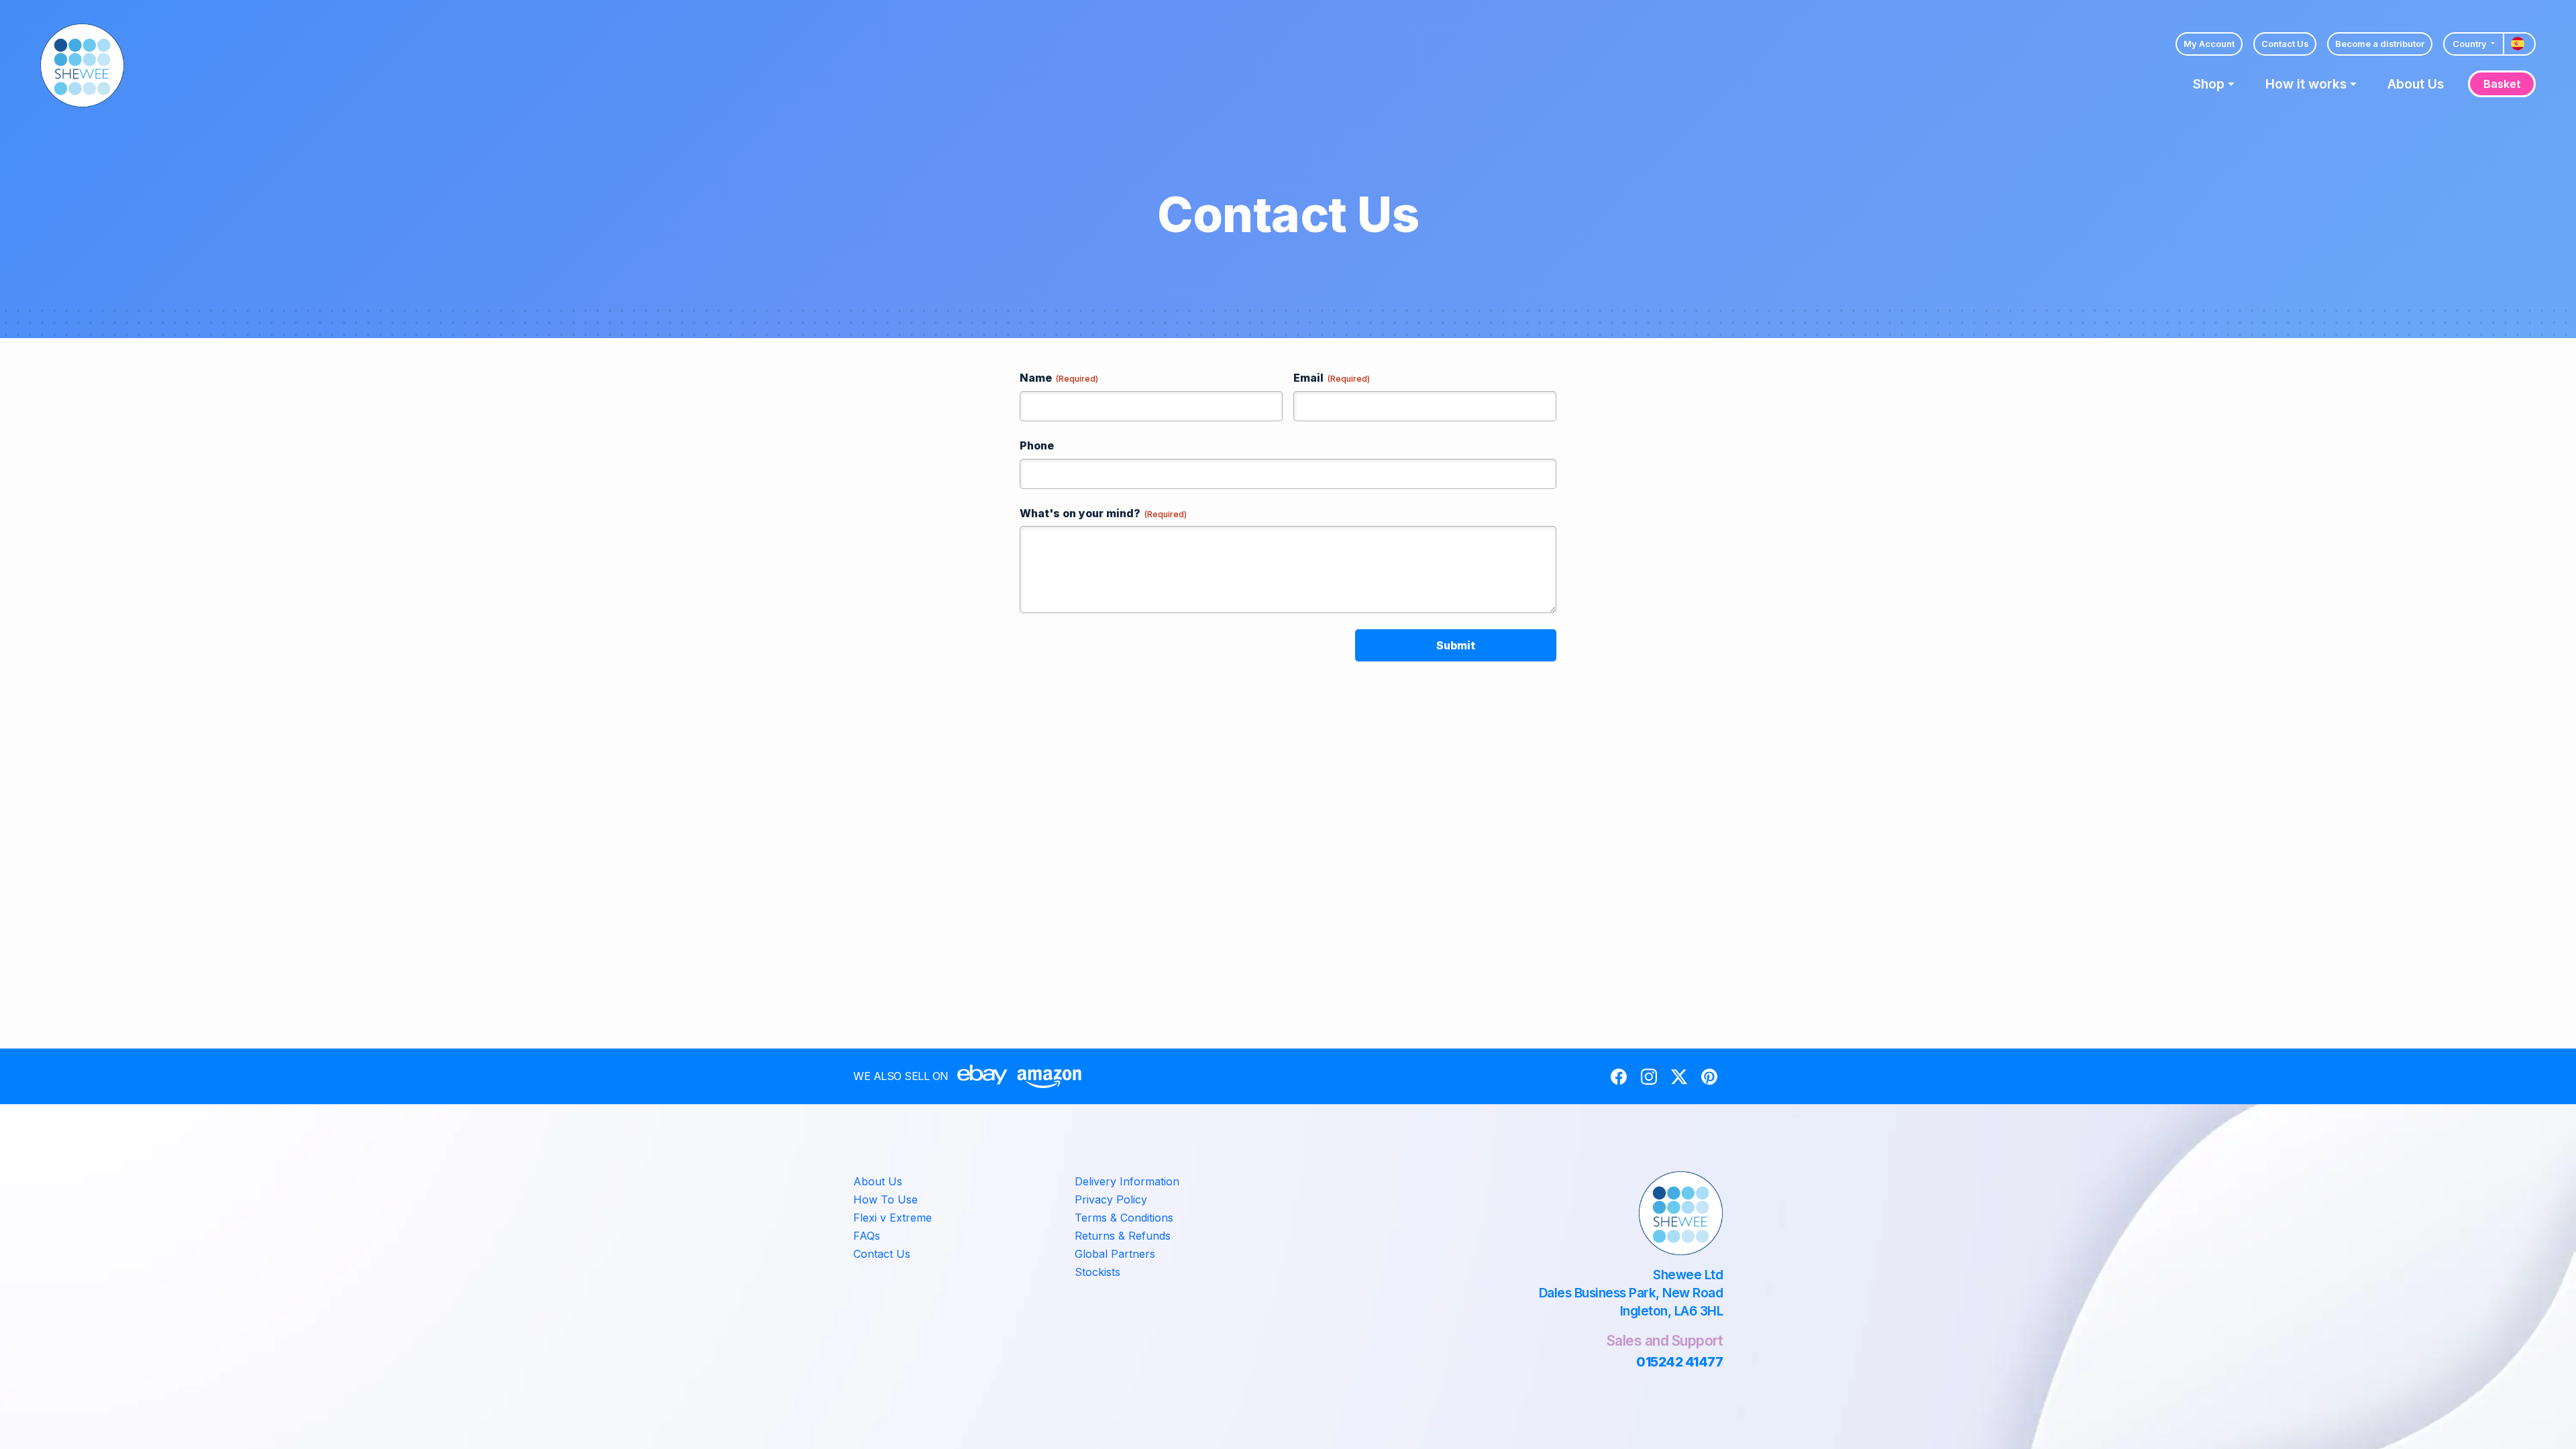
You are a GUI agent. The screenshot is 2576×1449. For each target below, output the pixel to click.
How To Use (885, 1199)
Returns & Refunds (1123, 1236)
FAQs (867, 1236)
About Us (2416, 84)
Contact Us (2285, 44)
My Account (2209, 44)
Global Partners (1115, 1254)
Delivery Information (1127, 1181)
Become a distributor (2380, 44)
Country (2471, 44)
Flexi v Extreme (893, 1218)
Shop (2209, 84)
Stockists (1097, 1272)
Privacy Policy (1111, 1199)
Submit (1456, 645)
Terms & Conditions (1124, 1218)
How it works (2306, 84)
